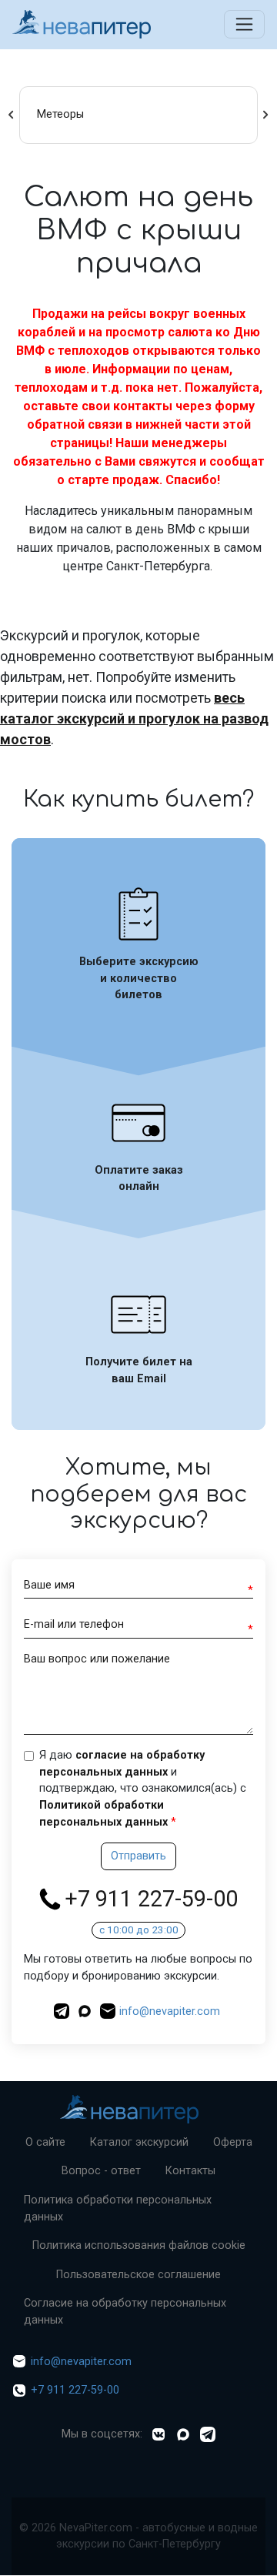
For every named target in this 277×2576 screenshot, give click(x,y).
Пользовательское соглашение (138, 2275)
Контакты (190, 2171)
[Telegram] (208, 2434)
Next (265, 115)
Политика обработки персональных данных (118, 2208)
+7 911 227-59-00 (151, 1899)
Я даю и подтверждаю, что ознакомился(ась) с (143, 1788)
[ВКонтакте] (159, 2434)
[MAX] (87, 2011)
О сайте (45, 2142)
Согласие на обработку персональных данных (125, 2312)
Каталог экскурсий (139, 2142)
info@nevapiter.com (170, 2011)
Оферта (233, 2142)
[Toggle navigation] (244, 24)
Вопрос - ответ (101, 2171)
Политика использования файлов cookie (139, 2245)
